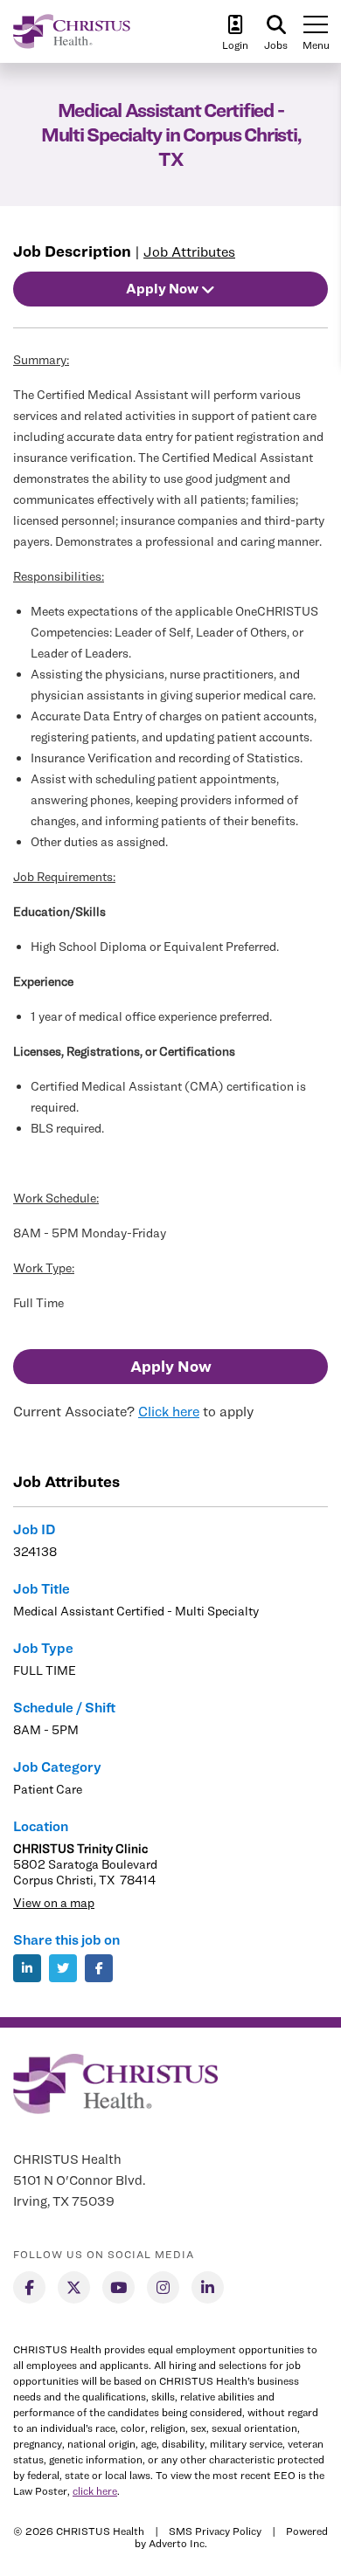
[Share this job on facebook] (99, 1968)
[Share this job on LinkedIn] (27, 1968)
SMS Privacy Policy (215, 2531)
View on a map (54, 1902)
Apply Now (171, 1366)
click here (95, 2491)
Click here (169, 1412)
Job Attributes (189, 252)
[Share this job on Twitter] (63, 1968)
